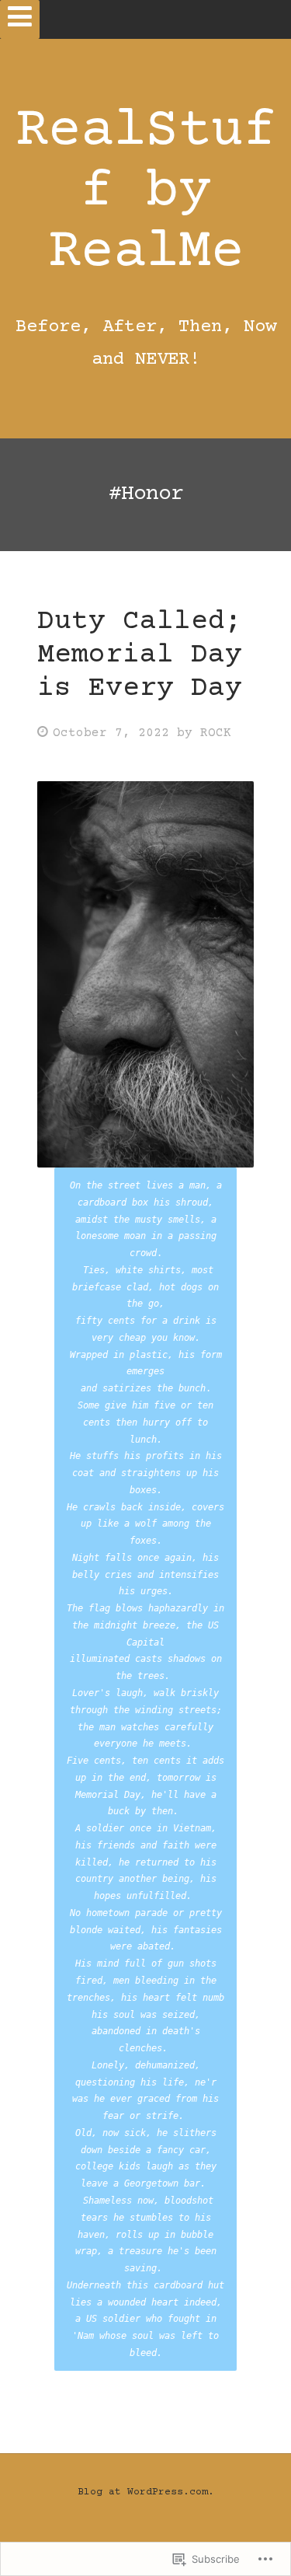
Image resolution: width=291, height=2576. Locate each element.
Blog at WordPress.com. (146, 2492)
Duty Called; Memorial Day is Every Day (140, 655)
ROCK (216, 733)
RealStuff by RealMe (146, 192)
